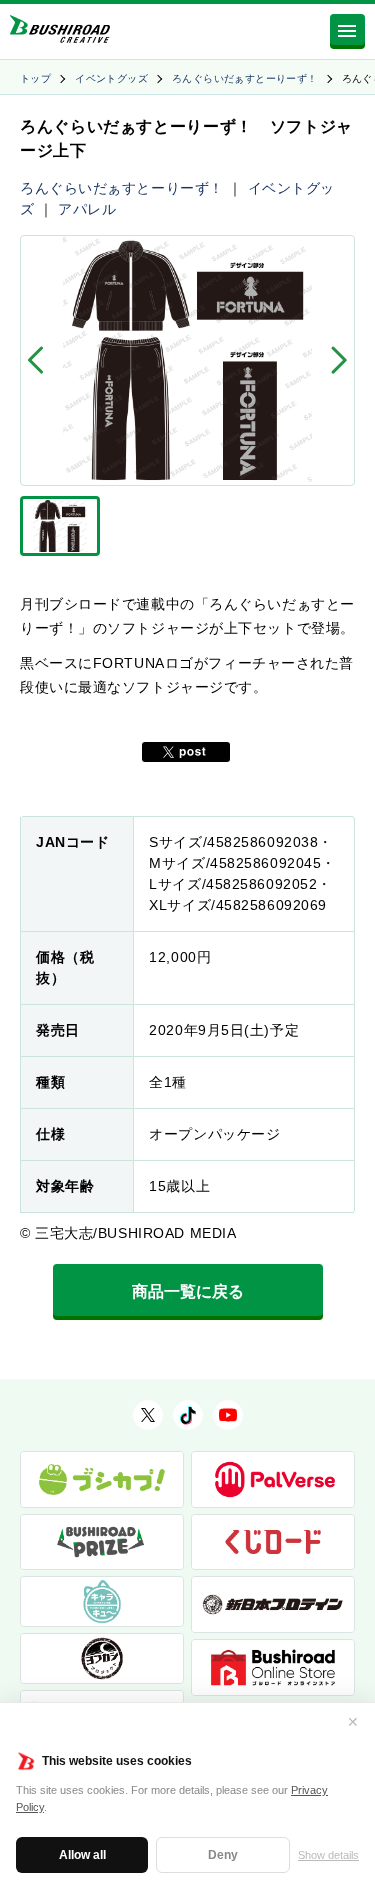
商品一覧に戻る (188, 1291)
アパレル (87, 209)
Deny (223, 1855)
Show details (328, 1855)
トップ (35, 78)
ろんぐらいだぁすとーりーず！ (245, 78)
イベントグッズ (111, 78)
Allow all (82, 1855)
